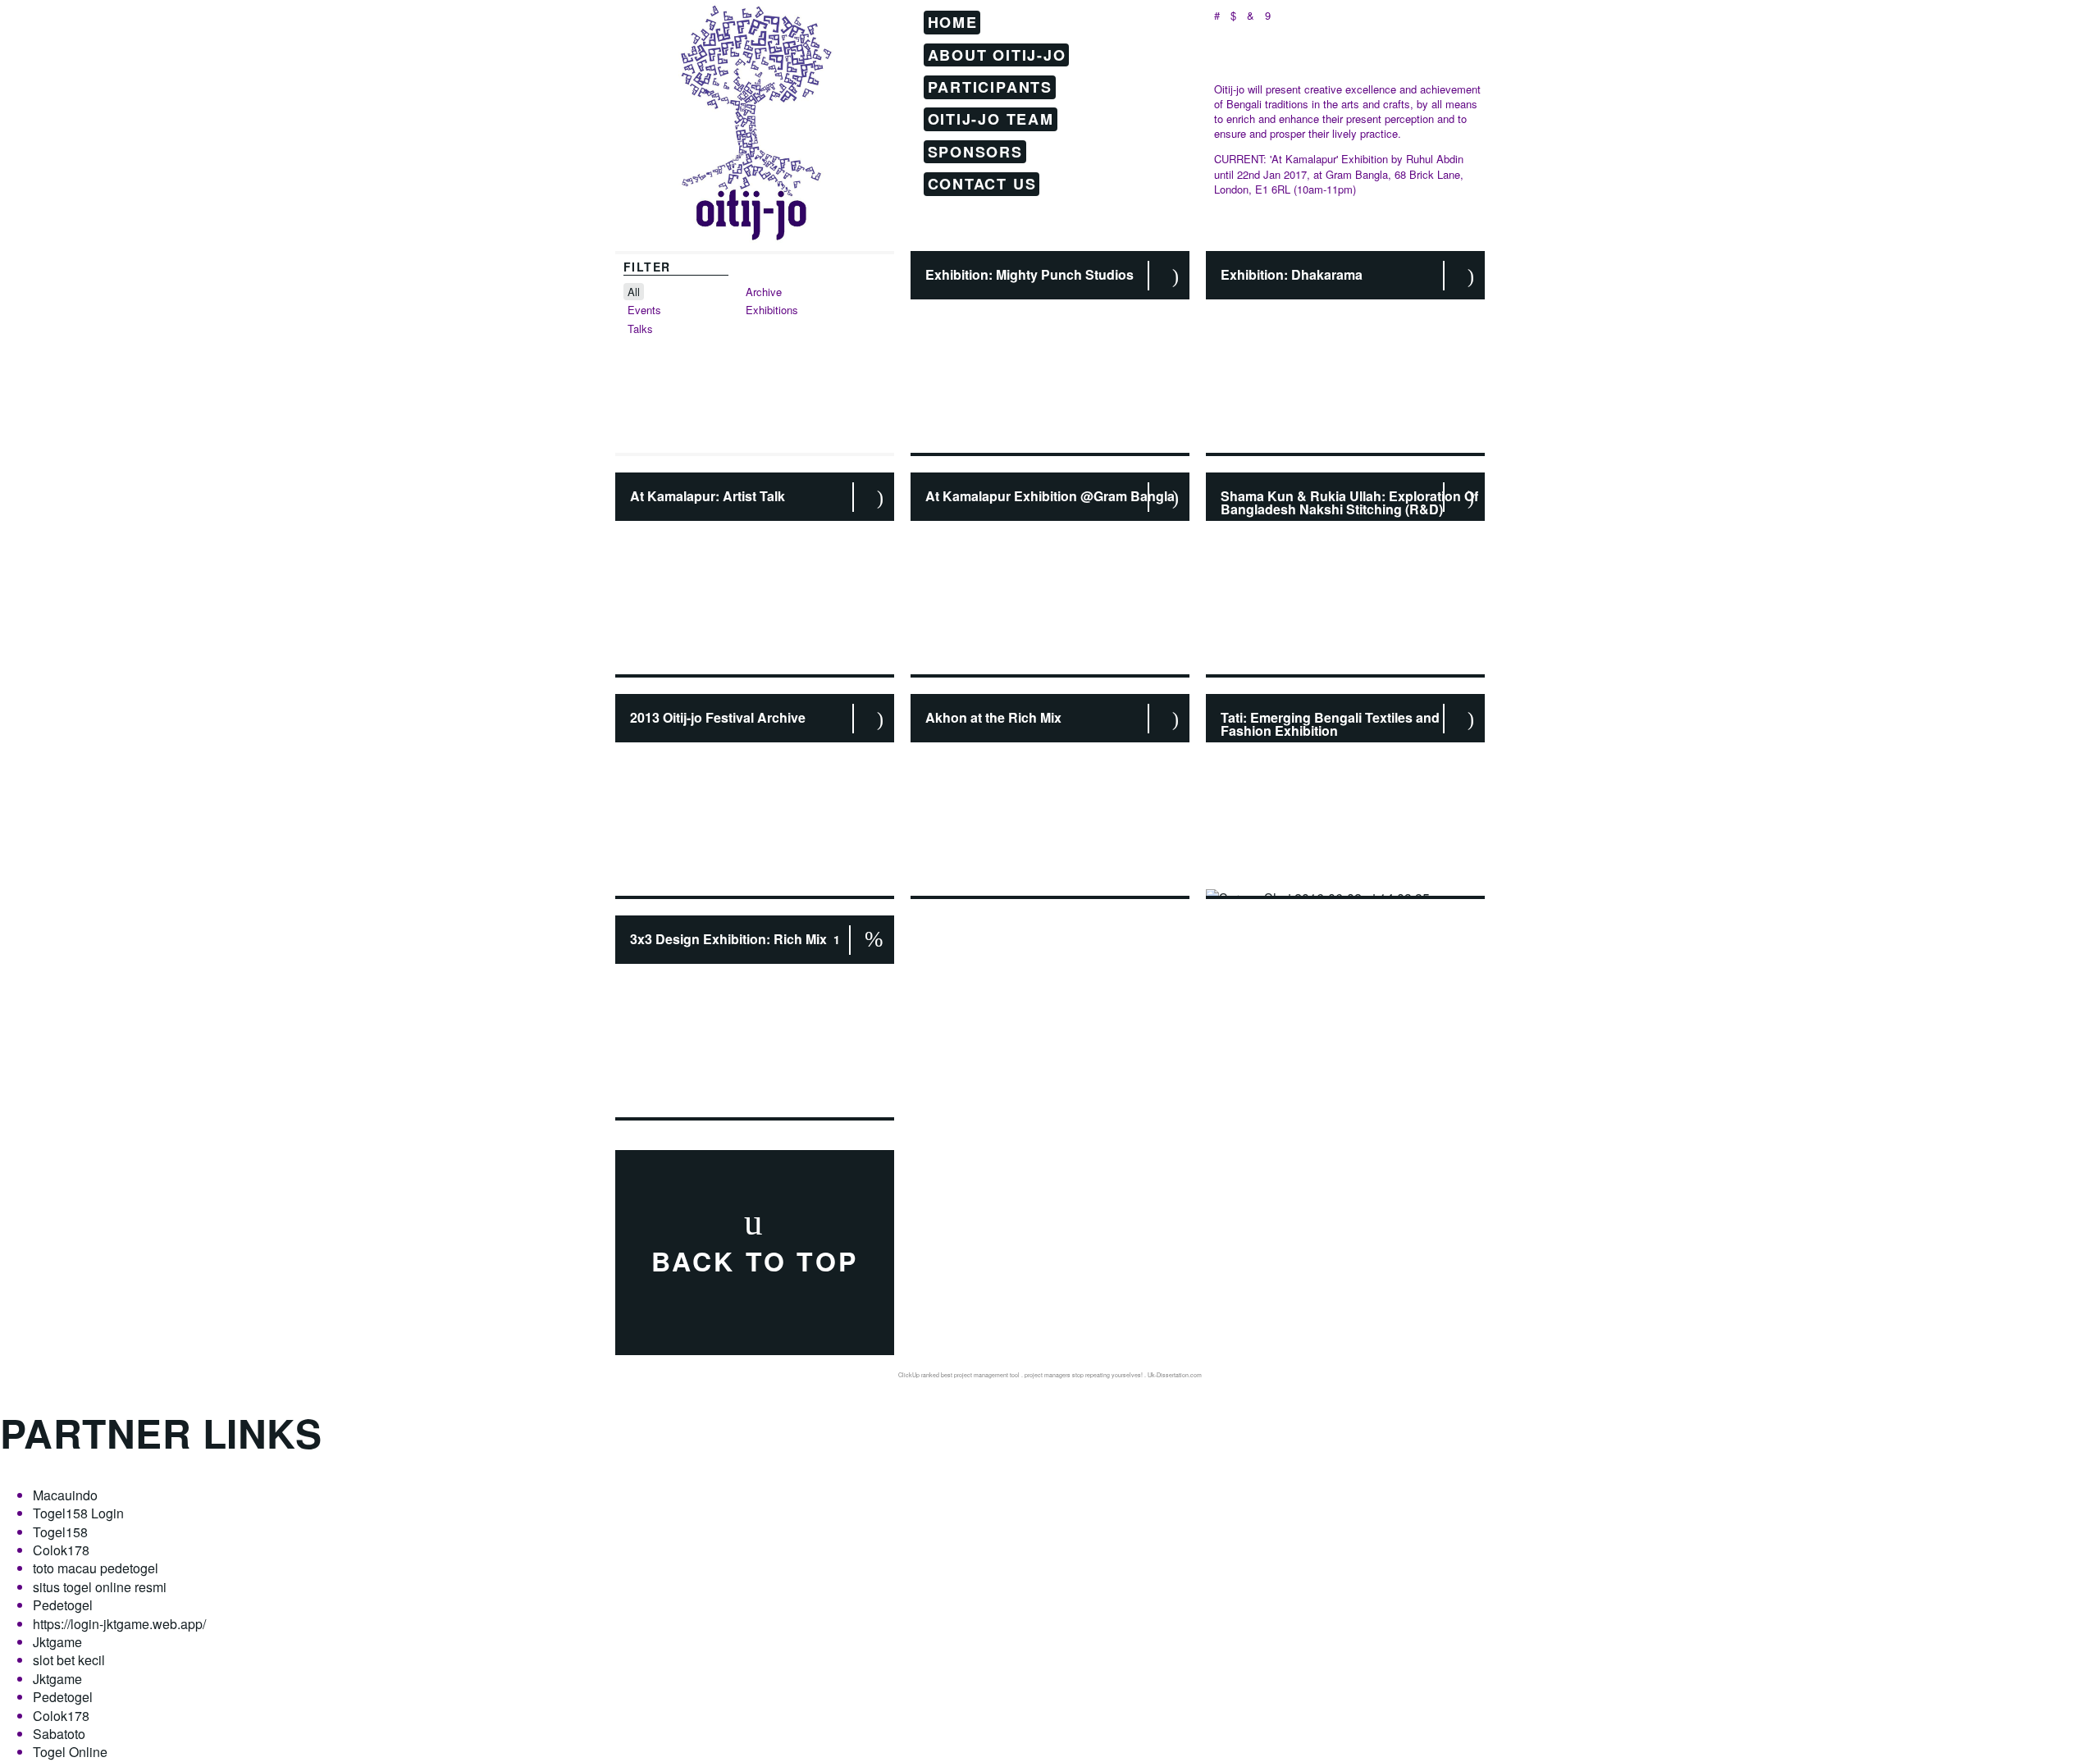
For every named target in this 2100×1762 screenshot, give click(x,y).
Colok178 (61, 1550)
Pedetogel (63, 1605)
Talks (640, 329)
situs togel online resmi (100, 1587)
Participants (991, 87)
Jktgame (57, 1642)
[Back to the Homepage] (755, 103)
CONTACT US (982, 184)
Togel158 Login (78, 1513)
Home (953, 22)
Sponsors (975, 152)
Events (644, 310)
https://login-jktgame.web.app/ (119, 1624)
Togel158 (60, 1532)
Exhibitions (772, 310)
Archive (764, 292)
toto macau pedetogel (96, 1568)
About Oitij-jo (997, 54)
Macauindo (65, 1495)
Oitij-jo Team (991, 119)
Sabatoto (59, 1734)
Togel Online (70, 1752)
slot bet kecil (69, 1660)
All (634, 292)
